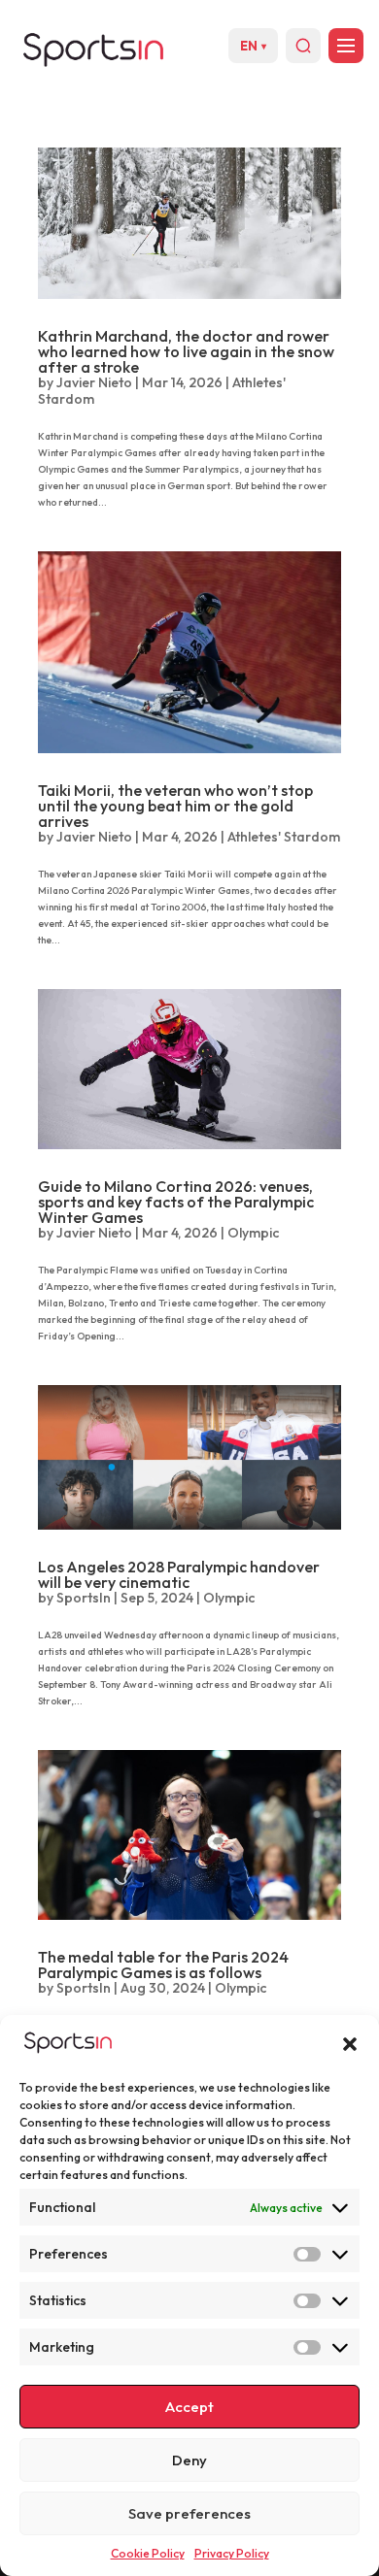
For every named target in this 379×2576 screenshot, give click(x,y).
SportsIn (84, 1598)
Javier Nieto (94, 382)
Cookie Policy (148, 2553)
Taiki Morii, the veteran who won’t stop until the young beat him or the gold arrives (175, 806)
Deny (189, 2460)
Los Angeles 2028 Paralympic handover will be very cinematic (179, 1574)
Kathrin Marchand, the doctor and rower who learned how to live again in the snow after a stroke (186, 351)
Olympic (253, 1233)
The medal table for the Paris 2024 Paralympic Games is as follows (163, 1965)
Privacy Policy (232, 2553)
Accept (189, 2407)
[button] (350, 2044)
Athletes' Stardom (284, 837)
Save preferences (189, 2513)
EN (253, 46)
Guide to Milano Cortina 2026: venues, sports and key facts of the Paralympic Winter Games (176, 1202)
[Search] (303, 46)
